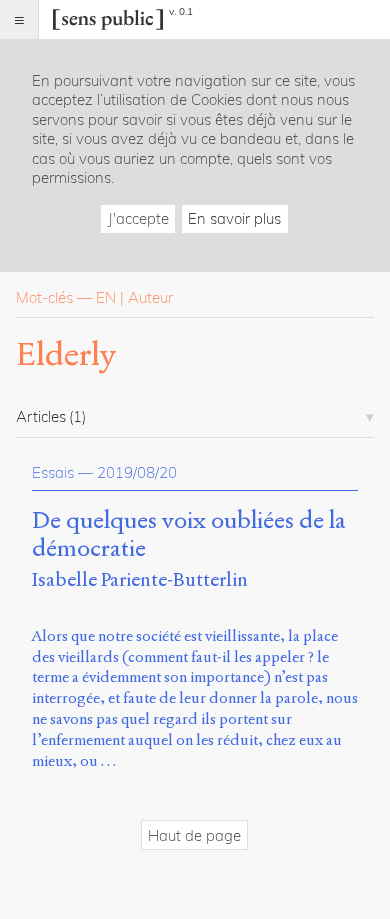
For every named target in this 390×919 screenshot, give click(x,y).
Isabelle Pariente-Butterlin (140, 579)
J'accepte (138, 218)
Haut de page (194, 835)
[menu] (19, 19)
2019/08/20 (137, 472)
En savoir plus (234, 218)
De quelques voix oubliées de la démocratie (189, 535)
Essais (53, 472)
